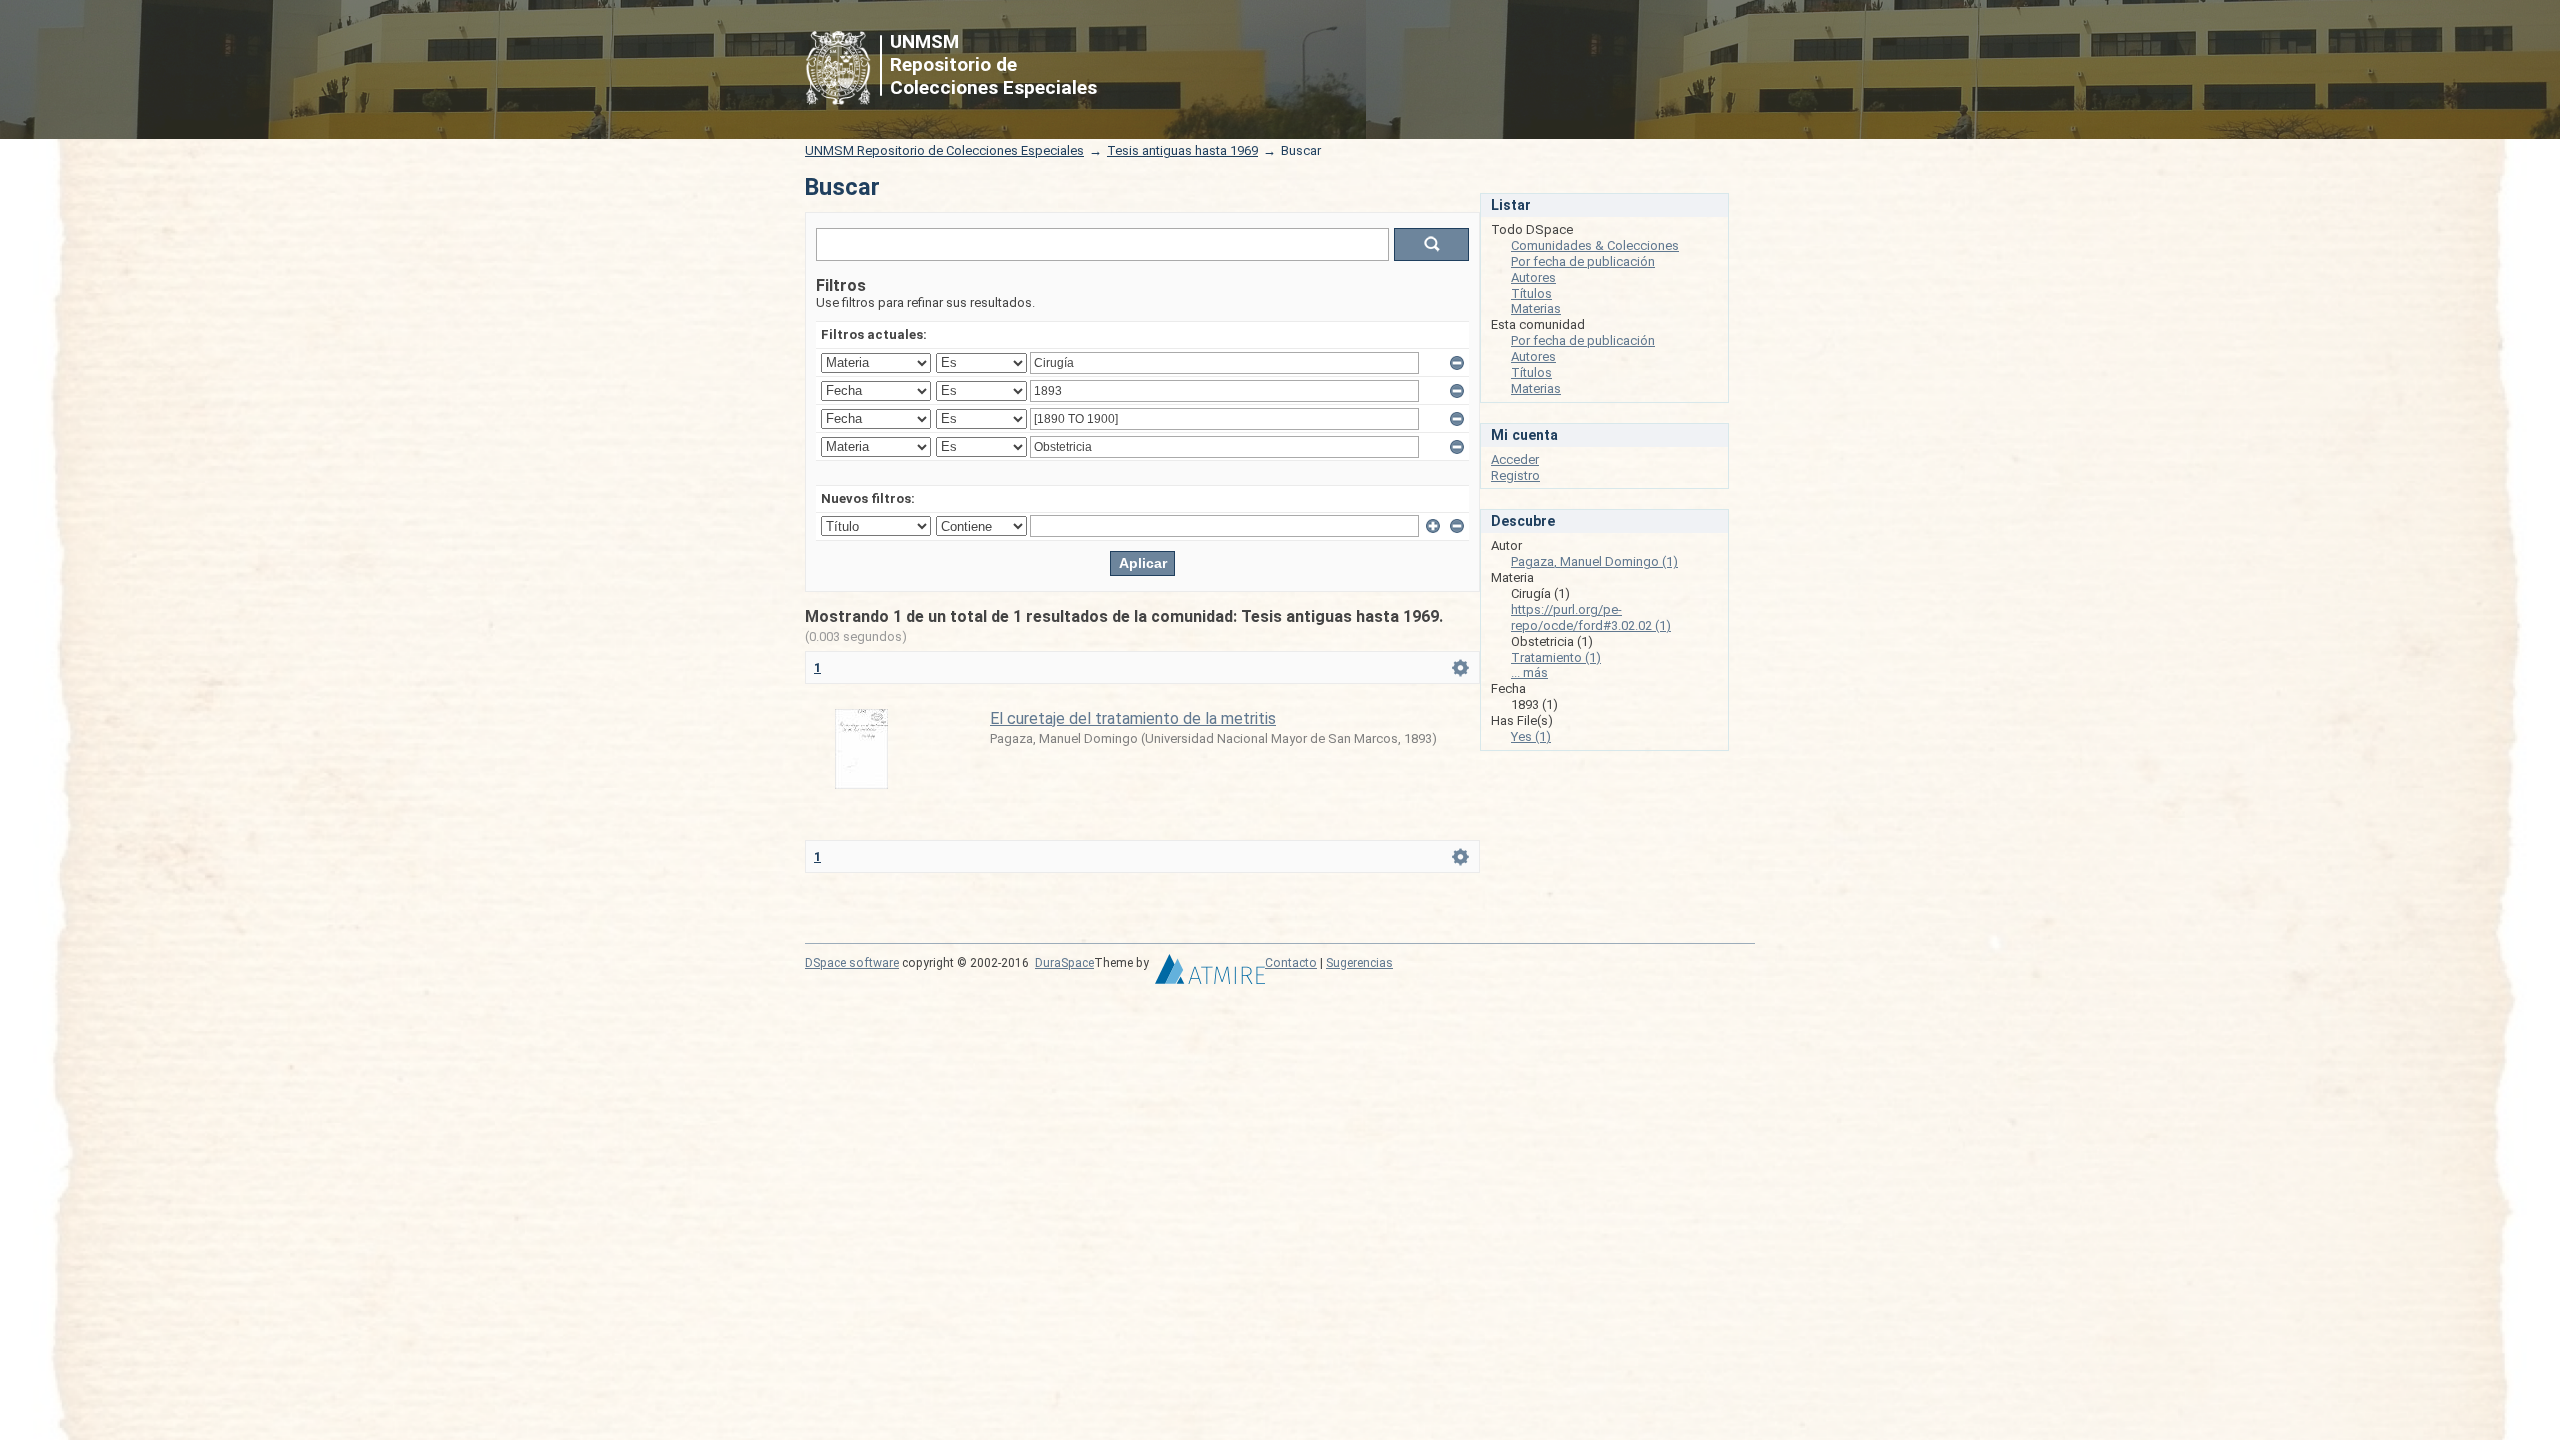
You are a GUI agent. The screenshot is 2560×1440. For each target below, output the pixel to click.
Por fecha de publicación (1583, 261)
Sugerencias (1359, 963)
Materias (1536, 308)
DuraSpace (1064, 963)
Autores (1533, 277)
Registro (1515, 475)
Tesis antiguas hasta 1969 (1182, 150)
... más (1529, 672)
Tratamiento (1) (1556, 657)
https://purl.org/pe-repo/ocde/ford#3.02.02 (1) (1591, 617)
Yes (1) (1531, 736)
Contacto (1291, 963)
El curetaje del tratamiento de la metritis (1133, 718)
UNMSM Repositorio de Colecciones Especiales (944, 150)
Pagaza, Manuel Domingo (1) (1594, 561)
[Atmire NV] (1210, 974)
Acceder (1515, 459)
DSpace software (852, 963)
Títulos (1531, 293)
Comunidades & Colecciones (1595, 245)
